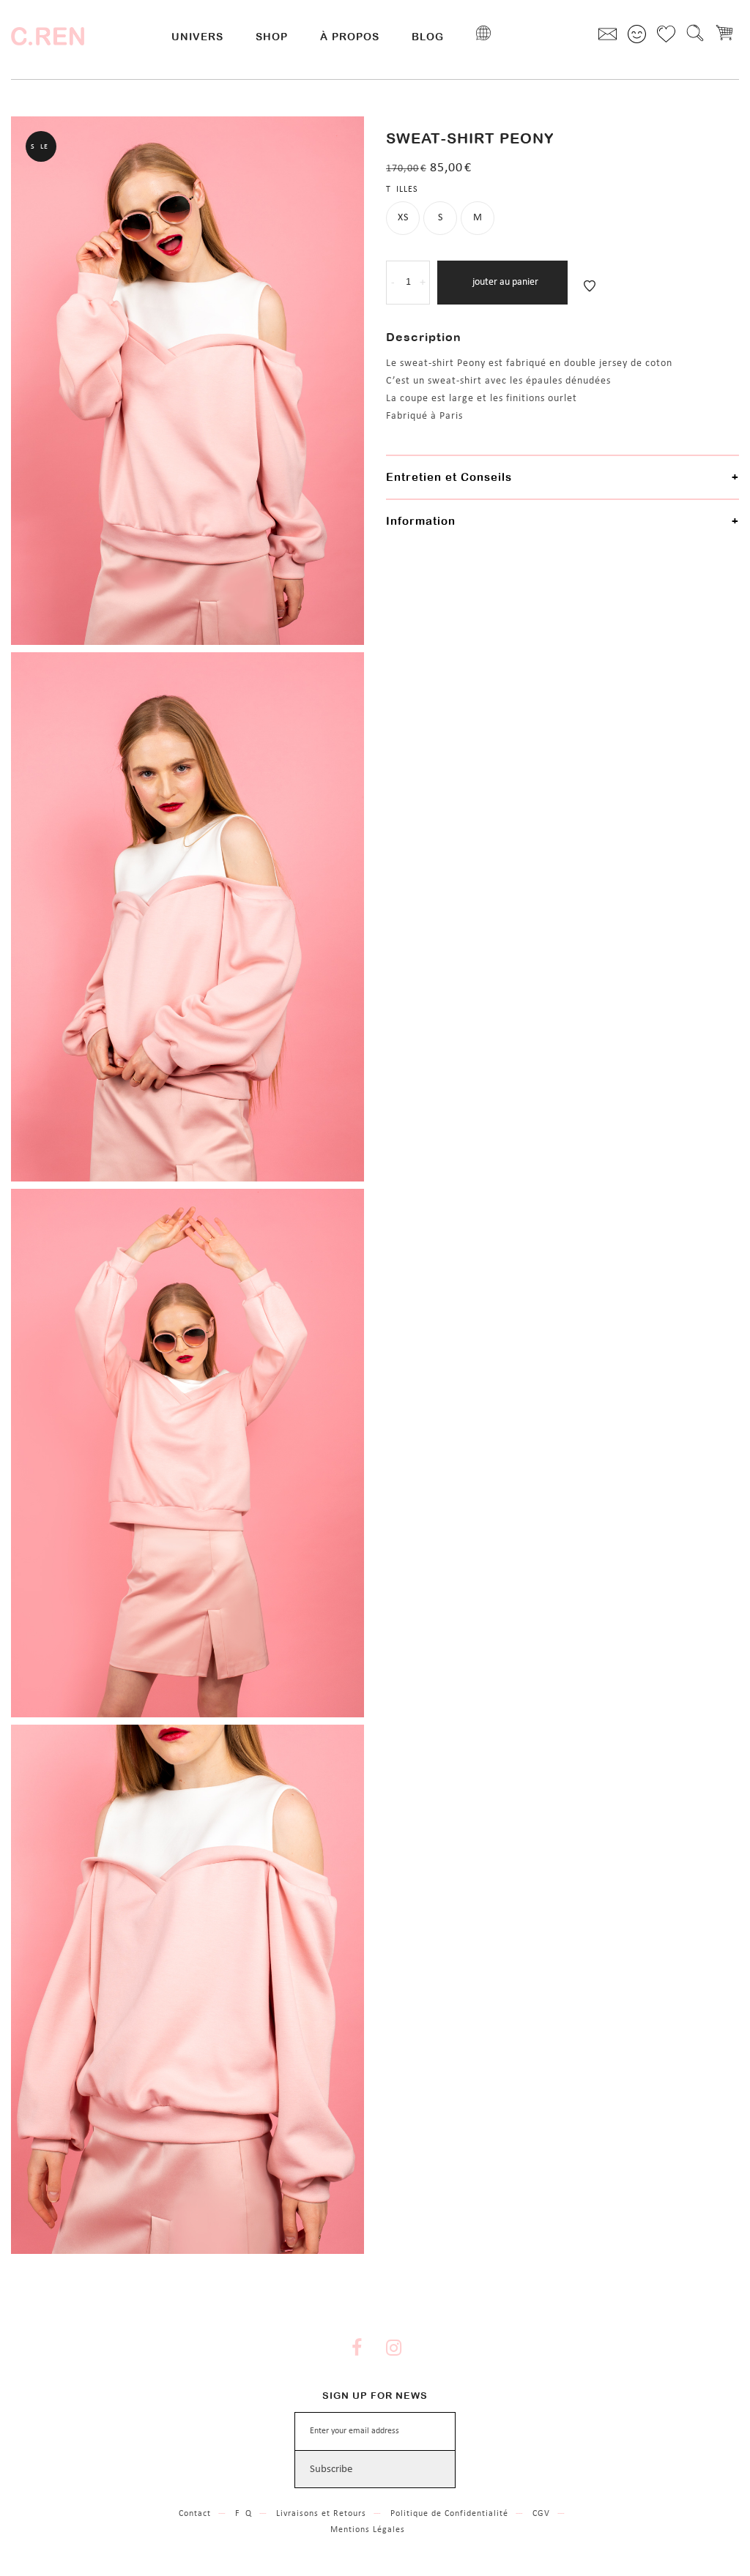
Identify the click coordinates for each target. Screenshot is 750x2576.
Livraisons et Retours (321, 2514)
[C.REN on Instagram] (393, 2350)
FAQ (244, 2514)
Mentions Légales (368, 2530)
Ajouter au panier (502, 282)
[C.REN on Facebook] (357, 2350)
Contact (195, 2514)
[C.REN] (48, 37)
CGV (541, 2514)
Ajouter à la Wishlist (590, 286)
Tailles (402, 190)
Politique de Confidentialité (449, 2514)
